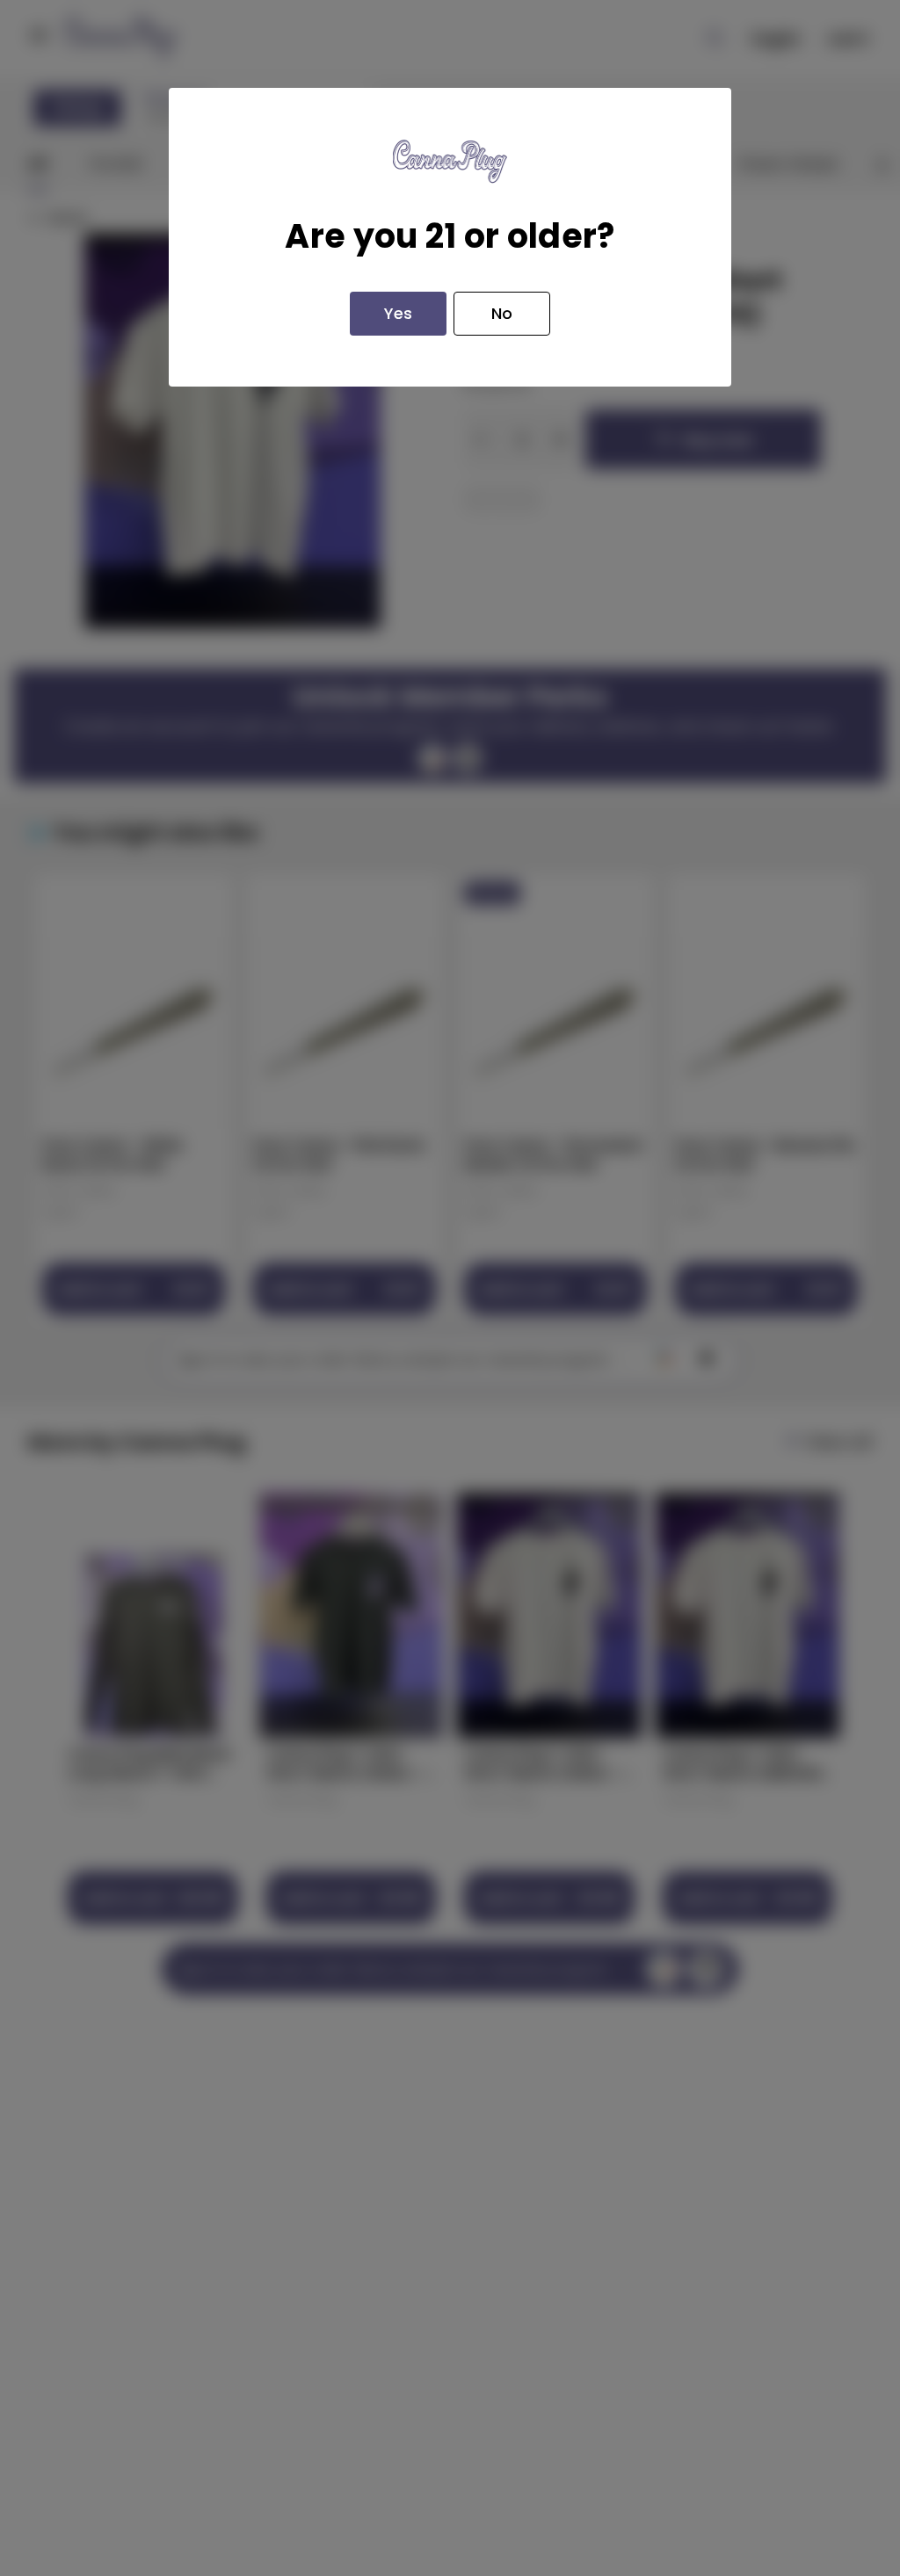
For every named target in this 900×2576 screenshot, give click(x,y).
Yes (398, 313)
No (502, 313)
